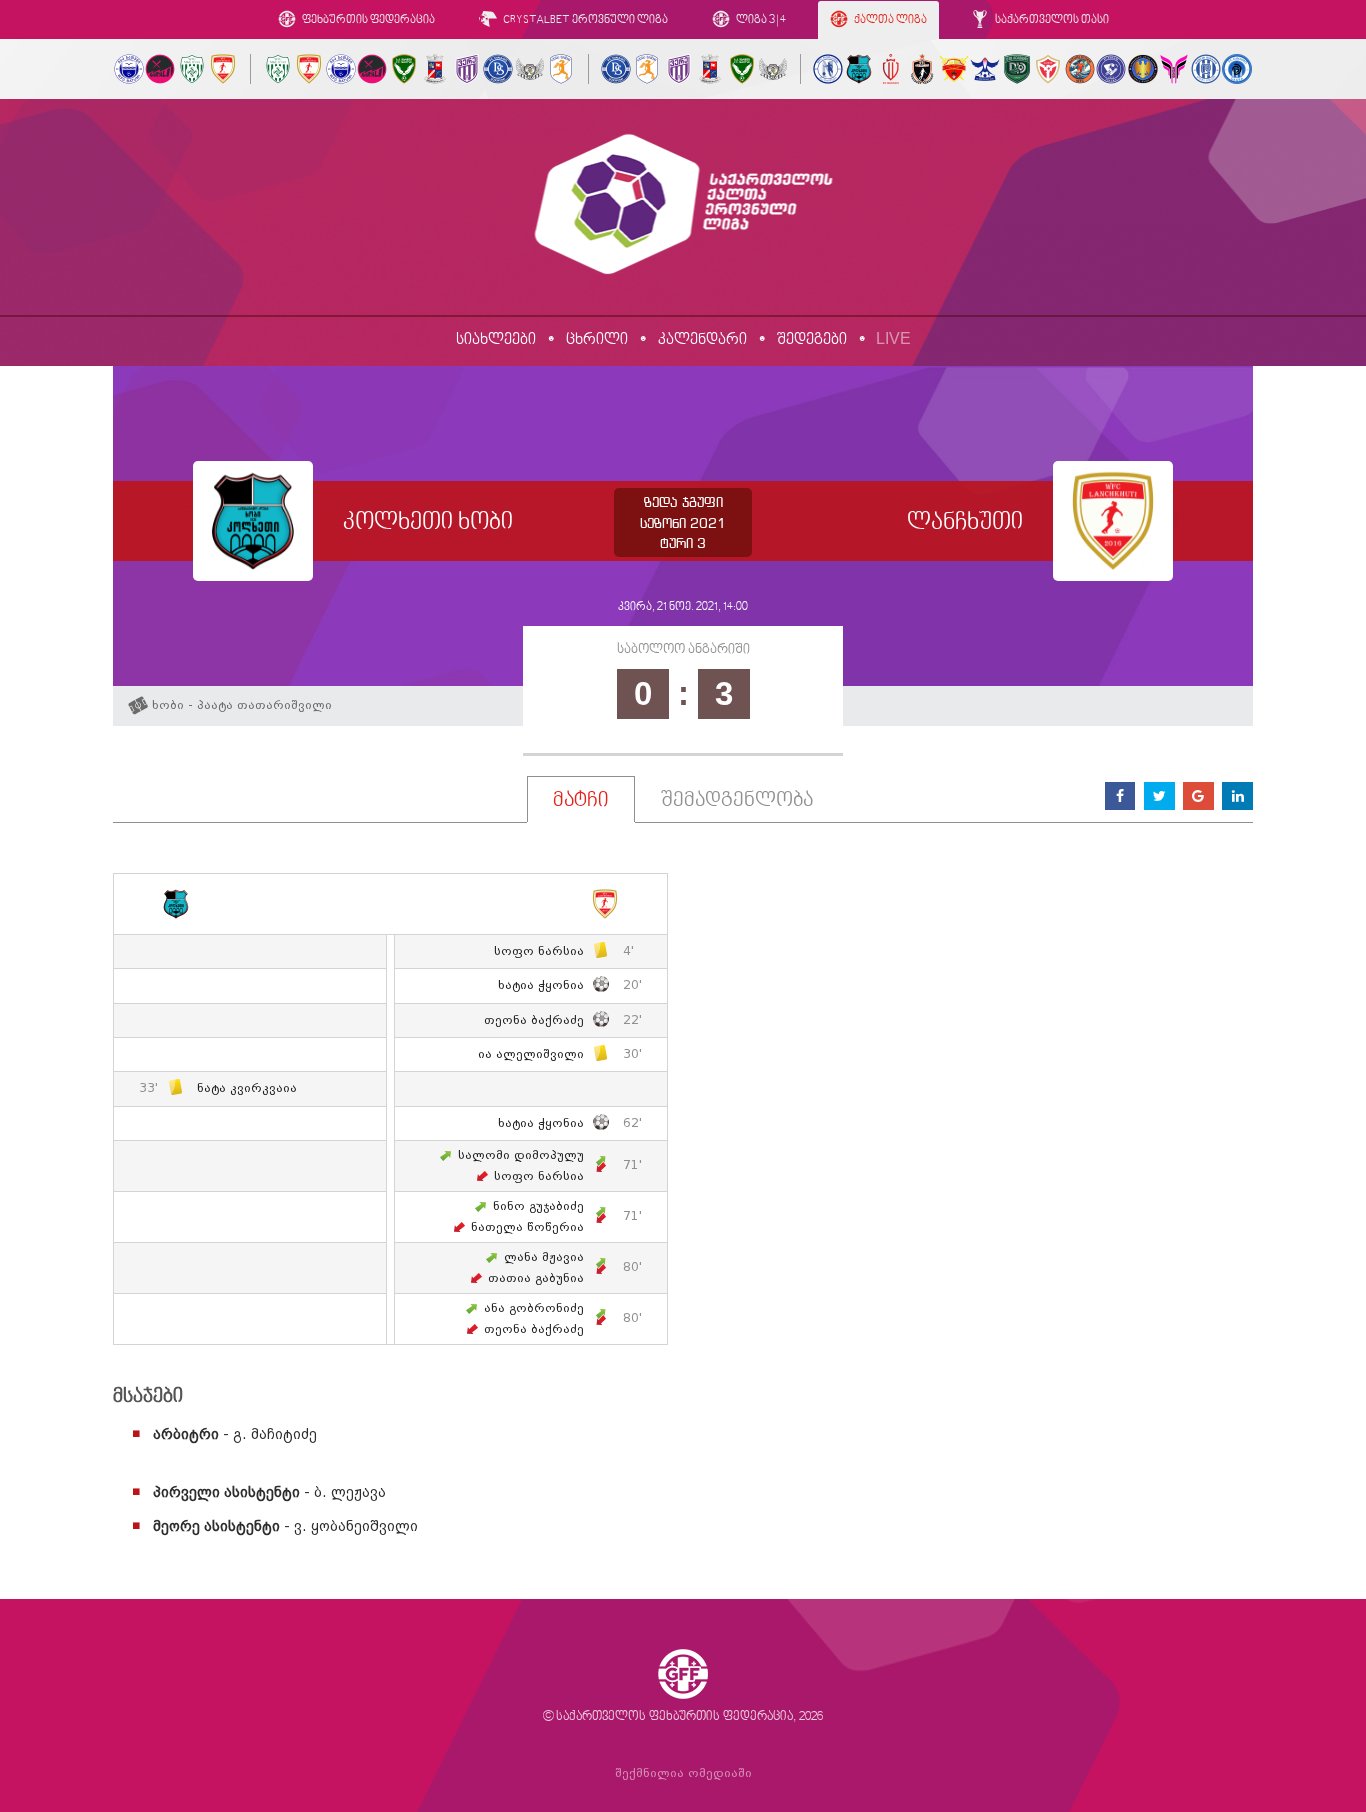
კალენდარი (702, 340)
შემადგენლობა (737, 801)
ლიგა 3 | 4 (760, 20)
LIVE (893, 338)
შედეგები (812, 340)
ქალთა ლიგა (889, 20)
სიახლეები (496, 340)
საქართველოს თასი (1051, 20)
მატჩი (581, 801)
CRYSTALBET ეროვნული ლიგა (584, 20)
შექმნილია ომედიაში (683, 1773)
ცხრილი (597, 340)
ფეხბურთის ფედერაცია (367, 20)
